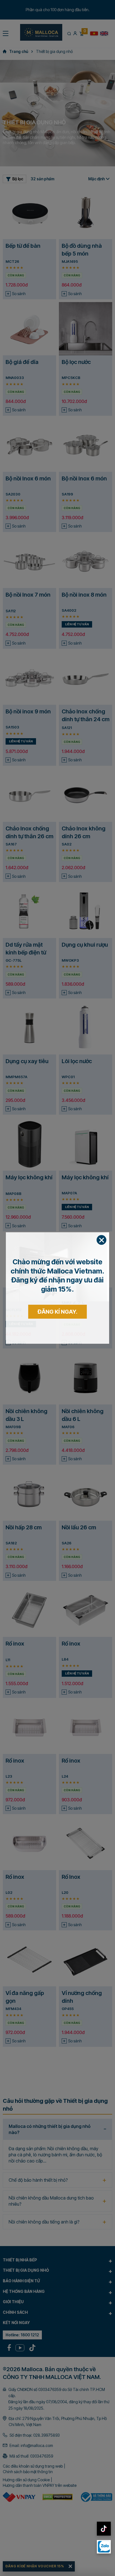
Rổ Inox (71, 1877)
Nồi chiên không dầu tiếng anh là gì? (44, 2222)
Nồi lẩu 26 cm (79, 1527)
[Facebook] (9, 2348)
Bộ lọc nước (76, 362)
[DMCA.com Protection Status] (58, 2497)
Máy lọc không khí (29, 1177)
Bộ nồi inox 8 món (84, 595)
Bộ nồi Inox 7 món (28, 595)
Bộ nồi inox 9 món (28, 711)
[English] (104, 33)
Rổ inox (15, 1644)
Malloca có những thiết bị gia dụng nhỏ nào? (50, 2129)
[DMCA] (19, 2497)
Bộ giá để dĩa (22, 362)
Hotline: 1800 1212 (22, 2335)
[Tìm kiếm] (69, 33)
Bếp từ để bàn (23, 246)
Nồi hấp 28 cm (24, 1527)
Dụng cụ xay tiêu (27, 1061)
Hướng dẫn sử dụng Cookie (26, 2480)
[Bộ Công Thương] (96, 2497)
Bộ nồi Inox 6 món (28, 478)
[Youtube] (20, 2348)
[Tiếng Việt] (94, 33)
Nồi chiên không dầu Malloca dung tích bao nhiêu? (51, 2201)
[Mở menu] (6, 33)
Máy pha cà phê (26, 1294)
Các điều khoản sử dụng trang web (33, 2466)
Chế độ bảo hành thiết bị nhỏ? (38, 2180)
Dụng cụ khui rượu (85, 945)
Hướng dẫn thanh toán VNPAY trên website (40, 2485)
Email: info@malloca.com (31, 2445)
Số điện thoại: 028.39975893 (35, 2435)
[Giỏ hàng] (81, 33)
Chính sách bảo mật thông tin (28, 2472)
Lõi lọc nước (77, 1061)
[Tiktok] (32, 2348)
